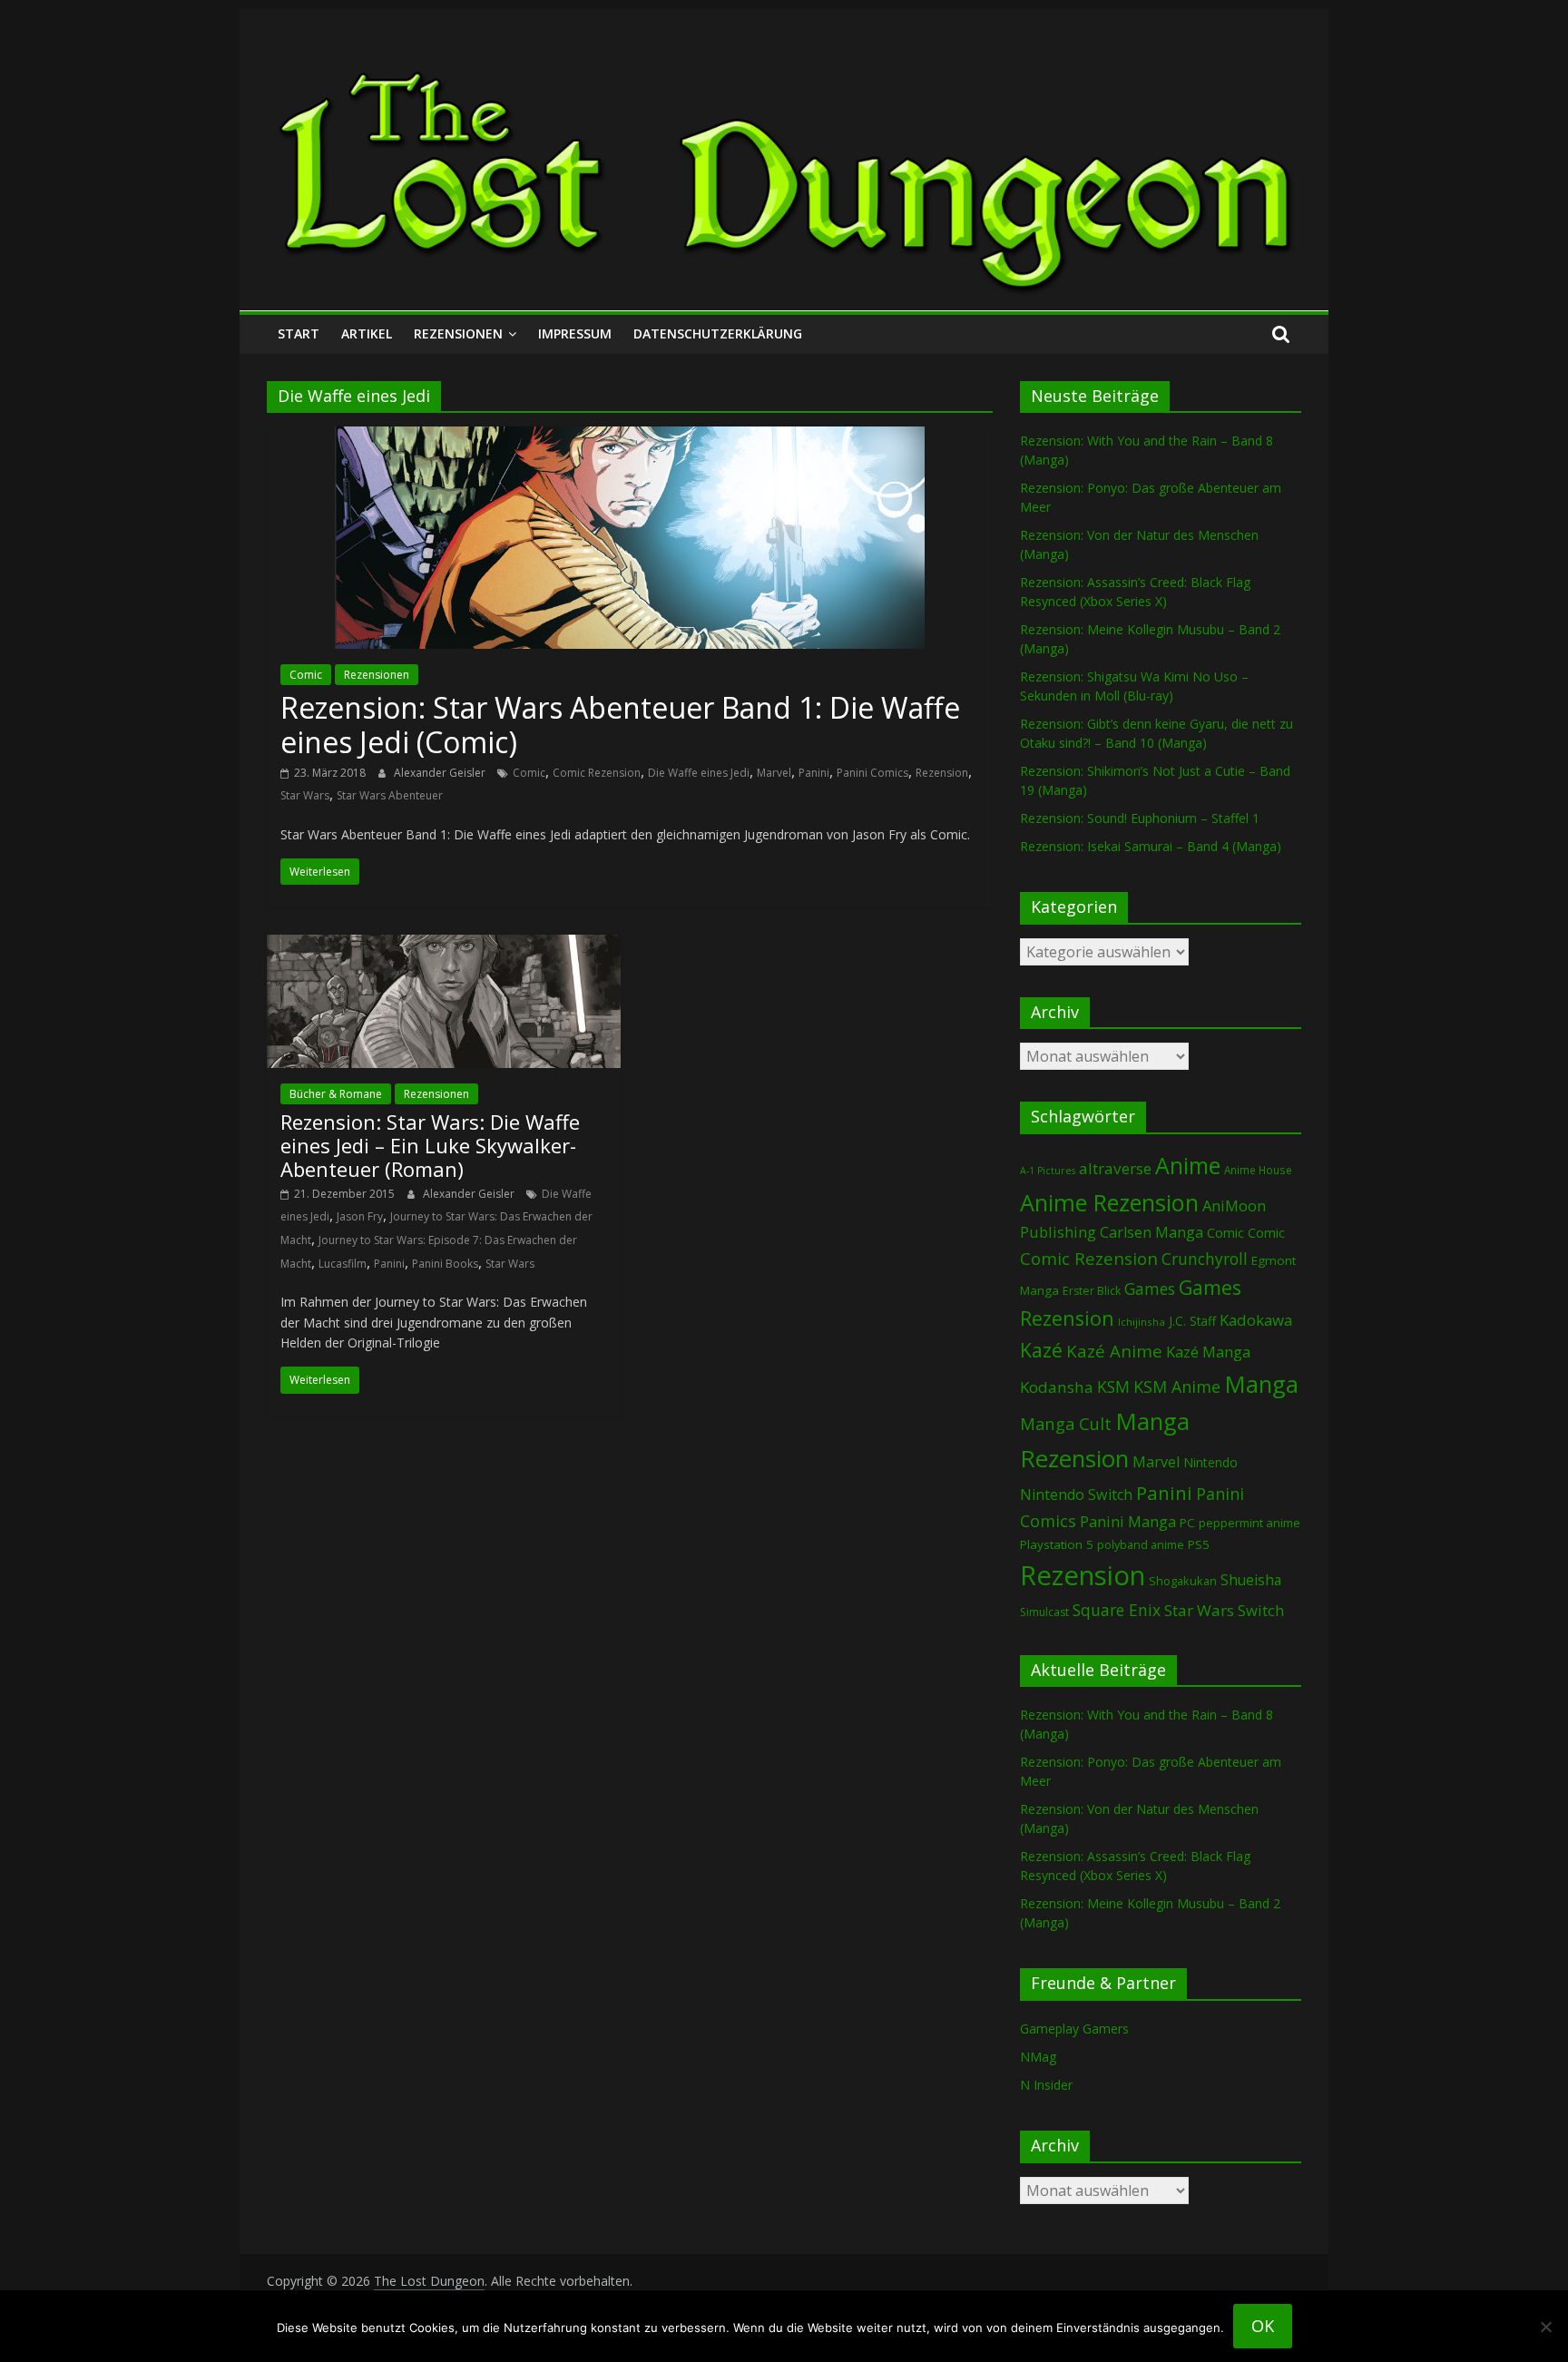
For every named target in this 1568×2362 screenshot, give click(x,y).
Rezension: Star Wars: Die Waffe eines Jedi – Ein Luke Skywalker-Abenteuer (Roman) (430, 1146)
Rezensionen (458, 333)
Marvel (774, 773)
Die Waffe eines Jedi (699, 773)
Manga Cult (1066, 1423)
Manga (1261, 1384)
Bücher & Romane (336, 1094)
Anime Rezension (1109, 1202)
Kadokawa (1256, 1320)
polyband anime (1141, 1545)
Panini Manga (1128, 1521)
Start (299, 333)
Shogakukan (1183, 1581)
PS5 (1199, 1544)
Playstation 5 (1057, 1544)
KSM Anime (1177, 1387)
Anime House (1258, 1170)
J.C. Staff (1192, 1321)
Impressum (575, 333)
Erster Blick (1092, 1291)
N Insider (1046, 2085)
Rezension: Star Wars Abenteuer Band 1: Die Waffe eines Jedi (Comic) (620, 725)
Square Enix (1117, 1610)
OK (1263, 2326)
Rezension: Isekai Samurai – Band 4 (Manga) (1151, 846)
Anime (1188, 1165)
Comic (306, 675)
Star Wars (305, 795)
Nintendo (1210, 1462)
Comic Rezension (597, 773)
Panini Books (445, 1264)
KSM (1113, 1387)
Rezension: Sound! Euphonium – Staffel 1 (1140, 818)
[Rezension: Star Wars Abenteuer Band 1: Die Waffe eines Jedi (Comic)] (630, 437)
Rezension (942, 773)
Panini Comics (872, 773)
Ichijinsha (1142, 1322)
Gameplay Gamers (1074, 2029)
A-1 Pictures (1048, 1171)
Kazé (1041, 1350)
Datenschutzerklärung (718, 333)
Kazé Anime (1114, 1351)
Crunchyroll (1205, 1259)
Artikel (367, 333)
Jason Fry (360, 1216)
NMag (1038, 2057)
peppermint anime (1249, 1523)
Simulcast (1044, 1612)
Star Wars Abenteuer (390, 795)
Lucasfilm (343, 1264)
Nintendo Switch (1076, 1495)
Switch (1261, 1610)
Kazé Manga (1208, 1352)
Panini (814, 773)
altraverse (1115, 1168)
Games (1150, 1289)
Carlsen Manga (1151, 1232)
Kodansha (1057, 1387)
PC (1187, 1523)
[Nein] (1545, 2327)
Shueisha (1251, 1580)
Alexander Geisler (441, 773)
